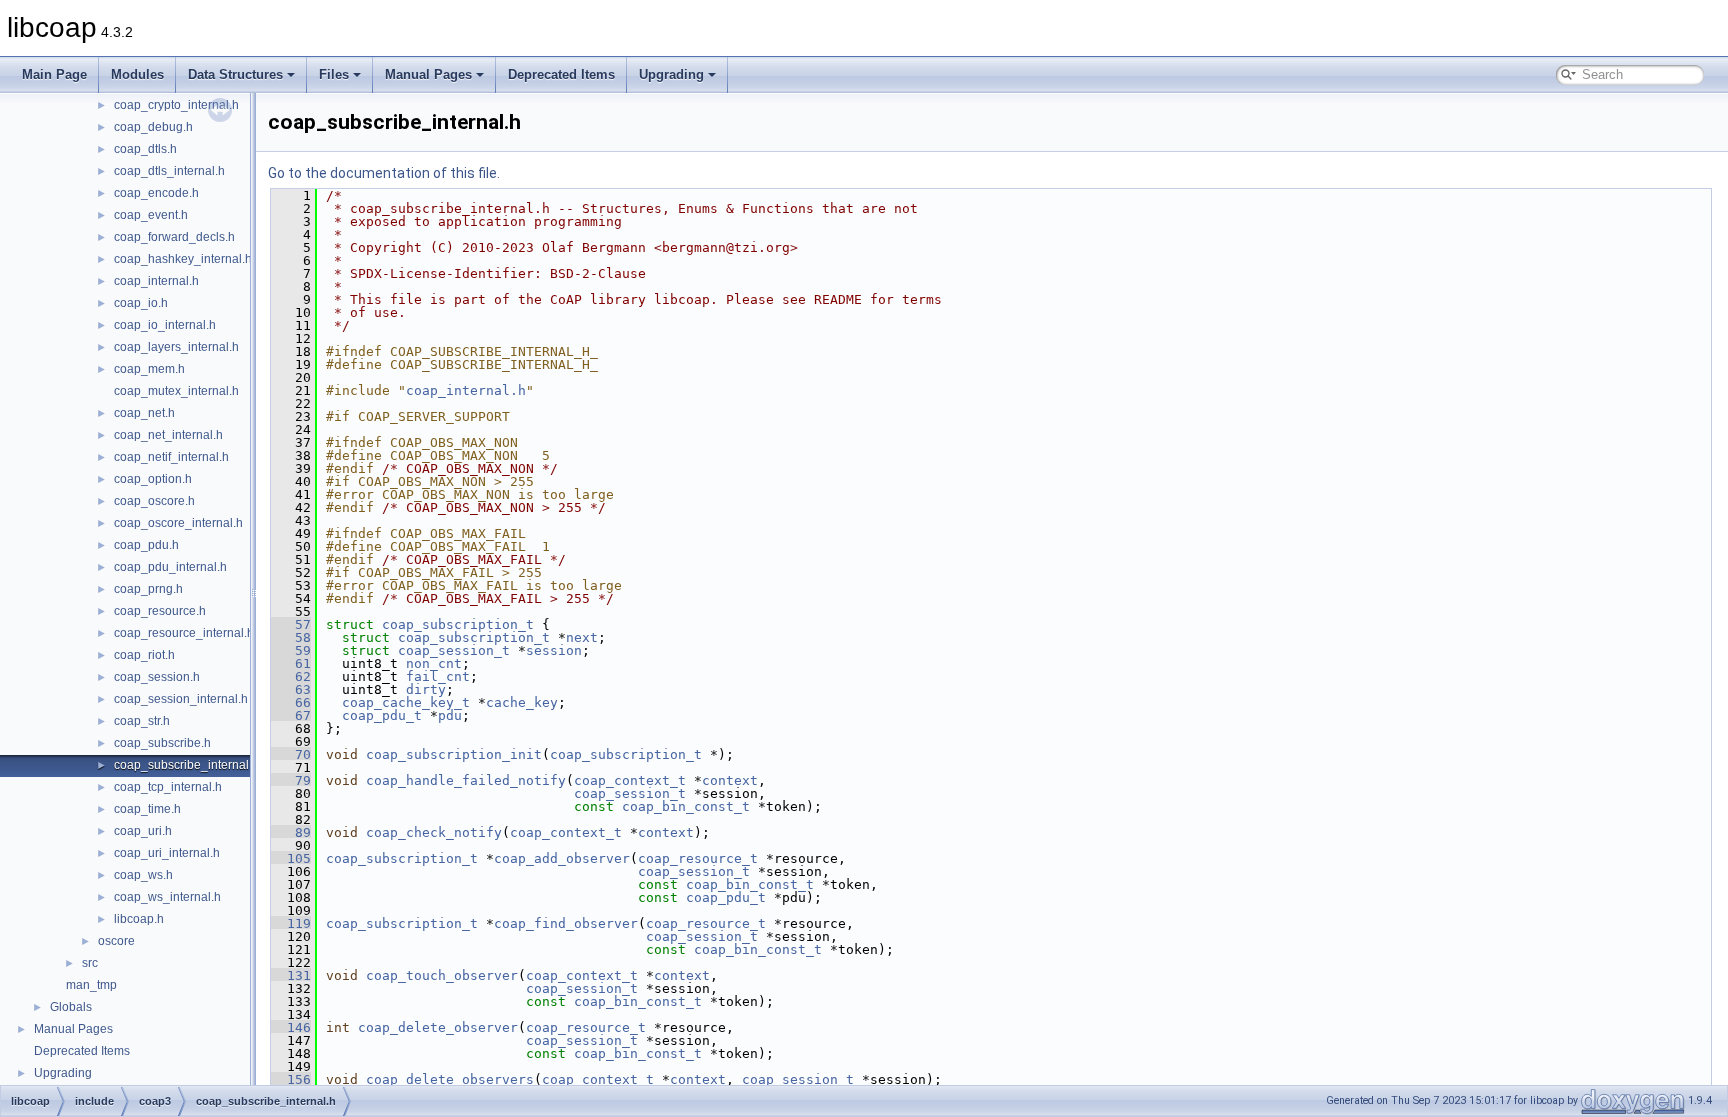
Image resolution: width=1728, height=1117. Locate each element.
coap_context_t (630, 780)
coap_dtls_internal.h (169, 171)
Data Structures (235, 74)
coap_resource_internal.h (184, 633)
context (730, 780)
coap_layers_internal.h (176, 347)
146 (291, 1027)
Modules (137, 74)
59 (291, 650)
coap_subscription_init (454, 754)
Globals (71, 1007)
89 (291, 832)
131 (291, 975)
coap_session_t (454, 650)
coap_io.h (141, 303)
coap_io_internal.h (165, 325)
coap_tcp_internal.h (168, 787)
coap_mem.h (149, 369)
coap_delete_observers (450, 1079)
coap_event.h (151, 215)
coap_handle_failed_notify (466, 780)
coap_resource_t (698, 858)
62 (291, 676)
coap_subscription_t (458, 624)
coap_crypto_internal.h (176, 105)
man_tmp (91, 985)
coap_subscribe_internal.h (186, 765)
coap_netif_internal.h (171, 457)
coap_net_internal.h (168, 435)
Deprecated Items (561, 74)
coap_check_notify (434, 832)
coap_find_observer (566, 923)
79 (291, 780)
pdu (450, 715)
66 (291, 702)
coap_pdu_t (382, 715)
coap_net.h (144, 413)
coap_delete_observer (438, 1027)
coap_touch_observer (442, 975)
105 (291, 858)
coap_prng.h (148, 589)
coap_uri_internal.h (167, 853)
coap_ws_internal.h (167, 897)
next (582, 637)
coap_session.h (157, 677)
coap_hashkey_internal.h (183, 259)
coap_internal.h (156, 281)
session (554, 650)
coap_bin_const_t (686, 806)
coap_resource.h (160, 611)
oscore (116, 941)
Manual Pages (428, 74)
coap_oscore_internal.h (178, 523)
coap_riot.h (144, 655)
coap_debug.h (153, 127)
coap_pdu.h (146, 545)
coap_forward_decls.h (174, 237)
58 (291, 637)
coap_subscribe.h (162, 743)
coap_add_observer (562, 858)
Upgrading (671, 74)
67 (291, 715)
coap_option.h (153, 479)
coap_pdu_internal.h (170, 567)
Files (334, 74)
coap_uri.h (143, 831)
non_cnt (434, 663)
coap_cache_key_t (406, 702)
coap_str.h (142, 721)
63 (291, 689)
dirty (426, 689)
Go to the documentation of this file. (384, 173)
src (90, 963)
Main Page (54, 74)
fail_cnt (438, 676)
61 (291, 663)
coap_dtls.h (145, 149)
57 (291, 624)
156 (291, 1079)
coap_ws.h (143, 875)
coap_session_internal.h (181, 699)
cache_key (522, 702)
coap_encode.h (156, 193)
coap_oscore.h (154, 501)
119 (291, 923)
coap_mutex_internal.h (176, 391)
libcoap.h (139, 919)
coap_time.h (147, 809)
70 (291, 754)
